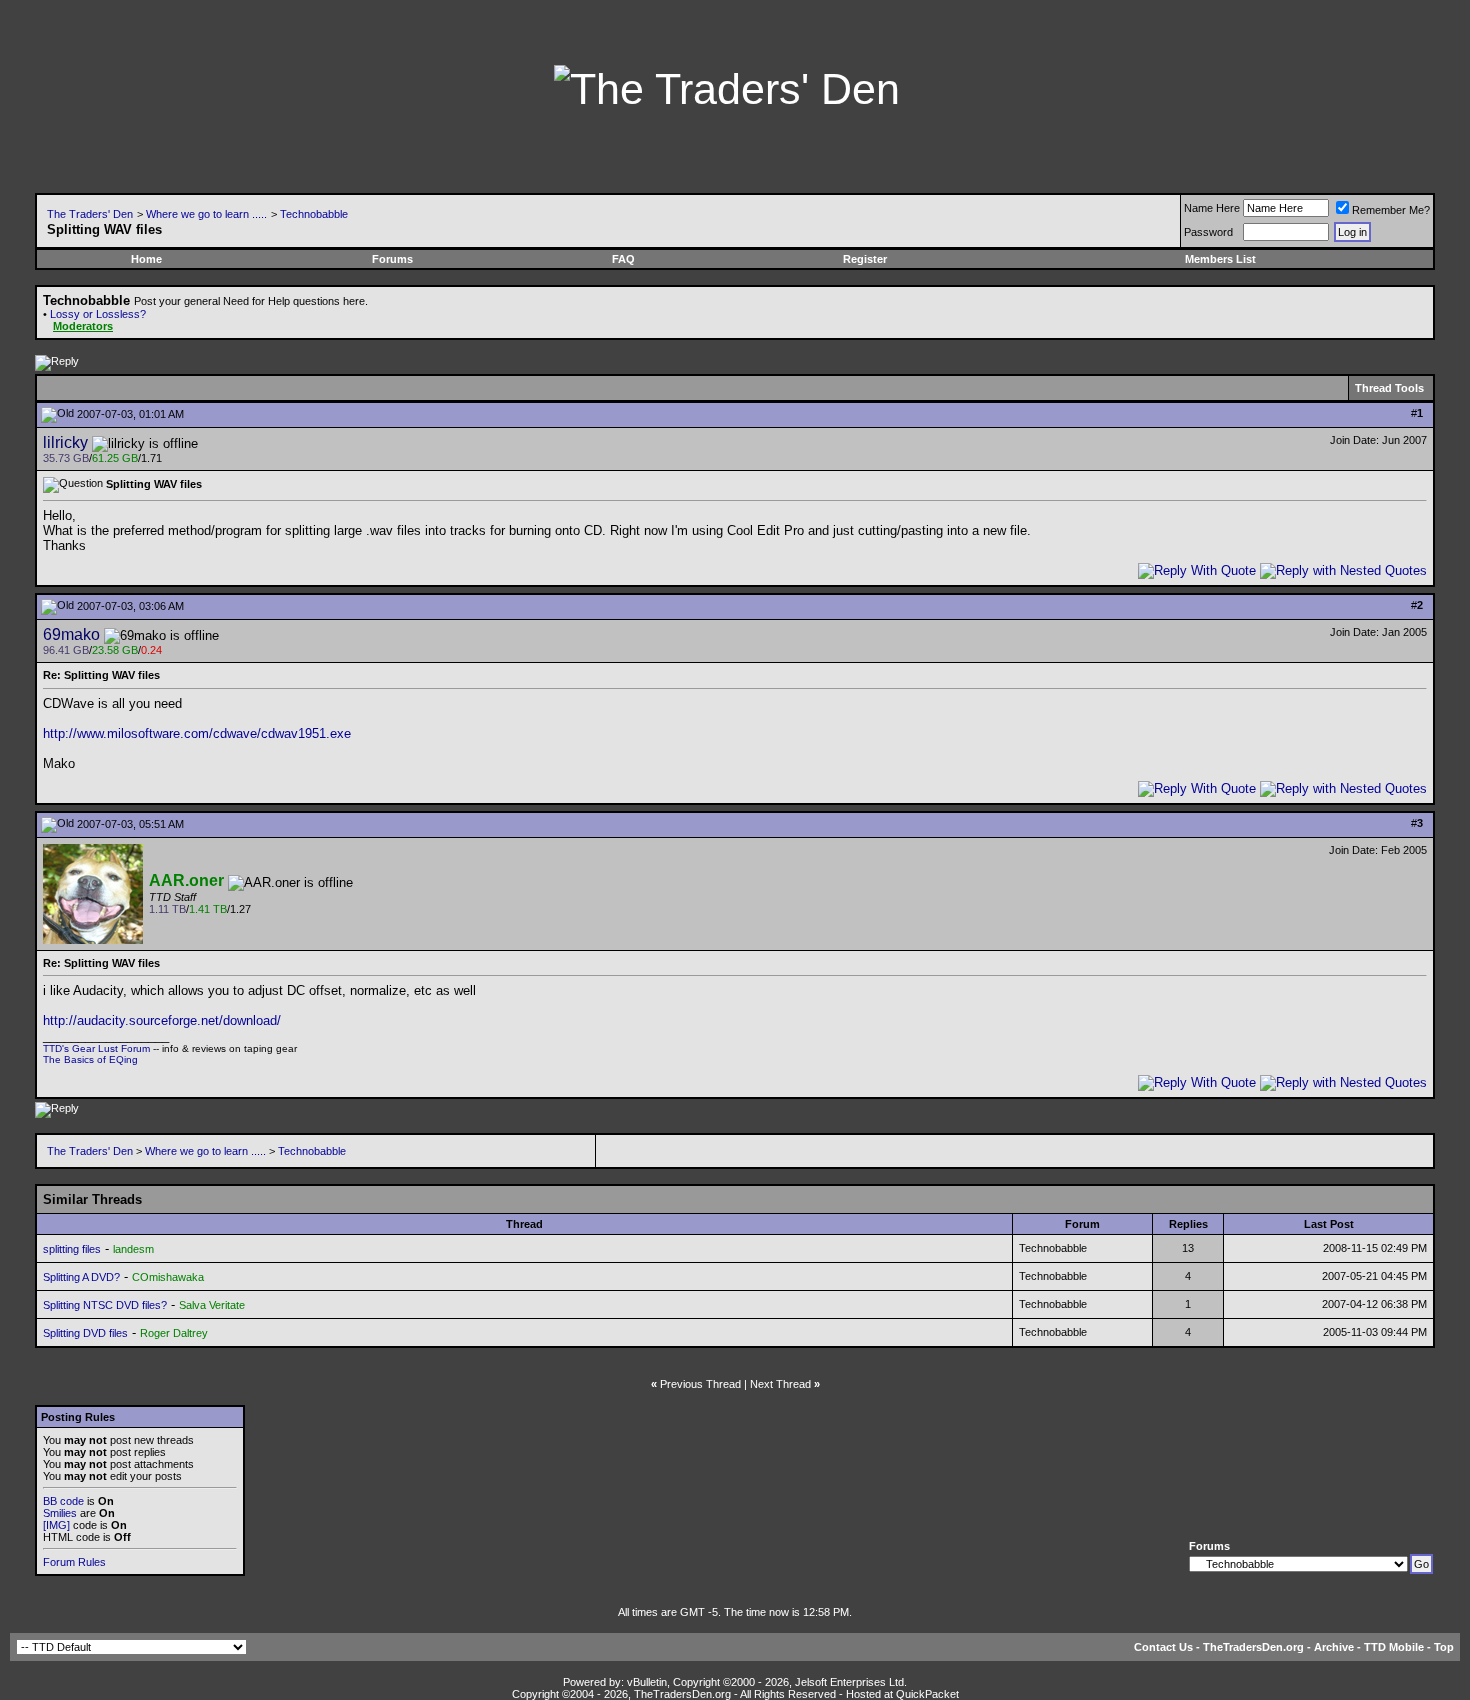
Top (1444, 1647)
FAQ (623, 259)
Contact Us (1163, 1647)
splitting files (72, 1249)
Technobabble (314, 214)
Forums (392, 259)
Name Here (1212, 208)
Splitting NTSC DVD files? (105, 1305)
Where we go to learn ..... (206, 214)
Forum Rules (74, 1562)
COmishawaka (168, 1277)
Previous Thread (700, 1384)
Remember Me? (1391, 210)
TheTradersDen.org (1253, 1647)
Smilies (60, 1513)
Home (146, 259)
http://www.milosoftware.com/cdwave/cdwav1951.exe (197, 733)
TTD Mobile (1394, 1647)
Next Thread (780, 1384)
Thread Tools (1389, 388)
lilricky (65, 442)
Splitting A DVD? (81, 1277)
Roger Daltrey (174, 1333)
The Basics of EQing (90, 1059)
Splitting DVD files (85, 1333)
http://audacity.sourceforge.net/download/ (162, 1020)
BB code (63, 1501)
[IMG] (56, 1525)
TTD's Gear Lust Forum (96, 1048)
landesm (133, 1249)
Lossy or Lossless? (98, 314)
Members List (1220, 259)
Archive (1334, 1647)
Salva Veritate (212, 1305)
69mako (71, 634)
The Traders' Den (90, 214)
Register (865, 259)
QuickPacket (927, 1694)
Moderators (83, 326)
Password (1208, 232)
